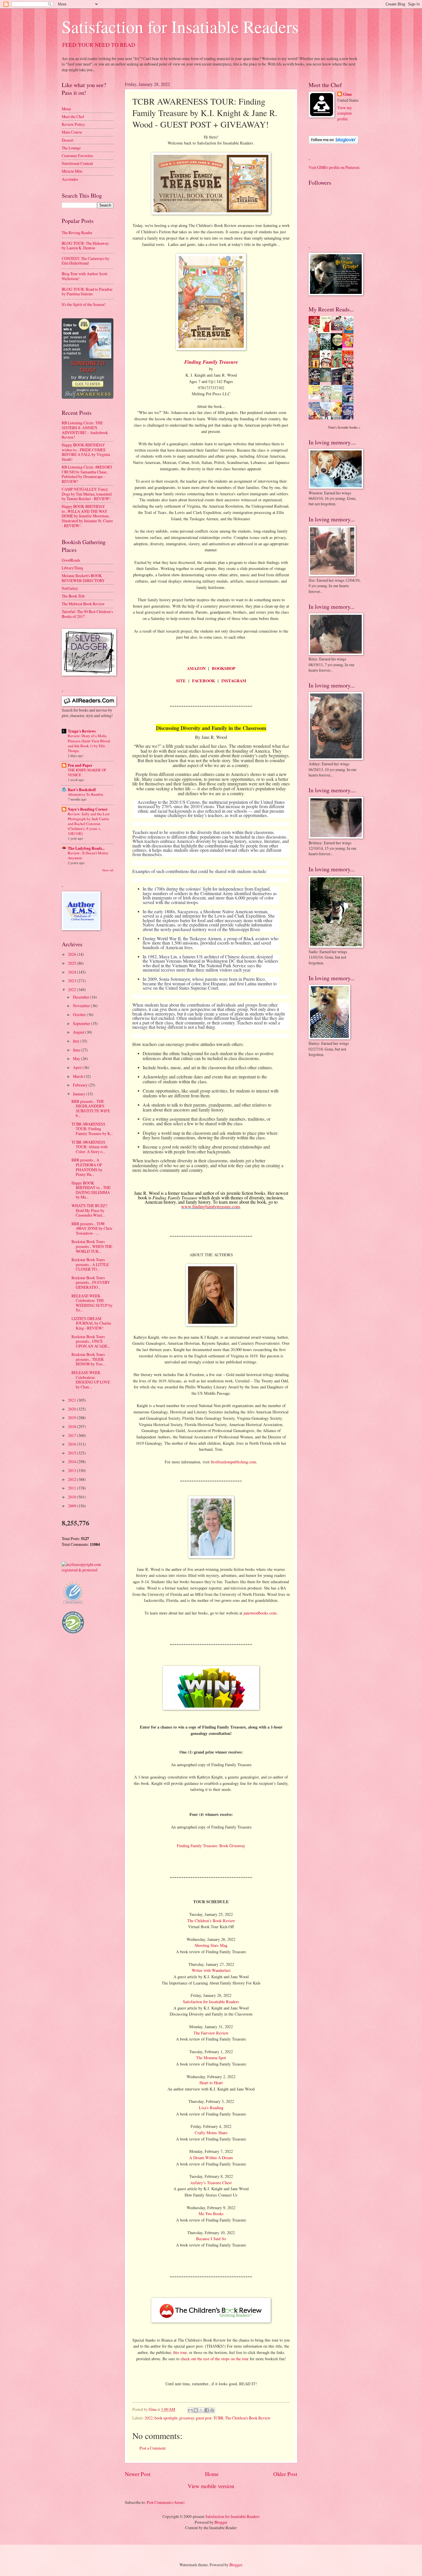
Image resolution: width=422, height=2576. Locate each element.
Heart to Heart (211, 2083)
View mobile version (211, 2486)
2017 (72, 1435)
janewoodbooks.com (259, 1613)
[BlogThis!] (196, 2410)
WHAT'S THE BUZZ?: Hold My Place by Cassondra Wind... (90, 1210)
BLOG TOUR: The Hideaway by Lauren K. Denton (85, 246)
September (82, 1023)
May (77, 1058)
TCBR (218, 2418)
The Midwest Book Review (83, 604)
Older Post (285, 2474)
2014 (72, 1462)
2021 (72, 1400)
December (82, 997)
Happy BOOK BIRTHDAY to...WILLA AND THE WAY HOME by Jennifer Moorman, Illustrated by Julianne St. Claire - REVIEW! (87, 516)
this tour (180, 2352)
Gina (347, 94)
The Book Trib (73, 596)
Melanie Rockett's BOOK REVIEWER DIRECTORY (83, 578)
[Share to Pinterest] (212, 2410)
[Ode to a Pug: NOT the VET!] (316, 398)
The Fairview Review (211, 2033)
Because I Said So (211, 2239)
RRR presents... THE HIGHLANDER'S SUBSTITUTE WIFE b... (91, 1108)
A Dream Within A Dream (211, 2158)
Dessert (68, 140)
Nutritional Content (77, 163)
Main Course (72, 132)
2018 (72, 1426)
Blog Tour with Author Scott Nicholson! (85, 276)
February (81, 1085)
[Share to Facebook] (207, 2410)
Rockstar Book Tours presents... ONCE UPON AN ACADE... (91, 1341)
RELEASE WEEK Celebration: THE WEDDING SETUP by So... (92, 1303)
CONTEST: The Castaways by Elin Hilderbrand (86, 261)
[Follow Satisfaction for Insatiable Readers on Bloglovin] (333, 142)
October (80, 1015)
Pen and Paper (80, 765)
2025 (72, 963)
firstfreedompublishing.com (233, 1462)
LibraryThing (72, 568)
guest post (204, 2418)
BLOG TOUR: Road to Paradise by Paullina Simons (87, 292)
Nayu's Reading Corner (88, 809)
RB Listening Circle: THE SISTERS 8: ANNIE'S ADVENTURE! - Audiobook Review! (85, 430)
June (77, 1050)
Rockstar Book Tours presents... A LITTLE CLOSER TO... (90, 1264)
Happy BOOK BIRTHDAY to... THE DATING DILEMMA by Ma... (91, 1190)
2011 (72, 1488)
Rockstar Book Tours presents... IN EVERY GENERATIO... (91, 1282)
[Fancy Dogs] (327, 332)
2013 (72, 1470)
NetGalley (70, 588)
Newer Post (138, 2474)
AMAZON (196, 668)
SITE (181, 681)
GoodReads (71, 560)
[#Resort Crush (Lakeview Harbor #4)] (338, 329)
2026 (72, 954)
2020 (72, 1409)
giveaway (187, 2418)
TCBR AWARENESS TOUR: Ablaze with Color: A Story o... (90, 1147)
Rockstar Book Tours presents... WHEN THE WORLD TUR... (92, 1246)
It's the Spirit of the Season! (84, 304)
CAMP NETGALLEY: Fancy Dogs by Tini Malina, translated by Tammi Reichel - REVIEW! (87, 494)
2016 (72, 1444)
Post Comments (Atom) (166, 2502)
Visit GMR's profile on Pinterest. (334, 167)
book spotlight (166, 2418)
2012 (72, 1479)
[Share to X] (201, 2410)
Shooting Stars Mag (211, 1945)
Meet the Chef (73, 116)
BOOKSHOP (224, 668)
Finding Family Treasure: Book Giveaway (211, 1846)
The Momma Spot (211, 2058)
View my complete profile (345, 113)
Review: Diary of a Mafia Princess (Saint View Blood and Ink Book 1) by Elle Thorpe (89, 743)
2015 (72, 1453)
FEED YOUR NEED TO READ (99, 45)
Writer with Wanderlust (211, 1970)
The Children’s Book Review (211, 1921)
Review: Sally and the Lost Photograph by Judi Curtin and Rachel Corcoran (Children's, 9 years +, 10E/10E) (89, 824)
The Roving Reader (77, 233)
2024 (72, 972)
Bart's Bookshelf (82, 790)
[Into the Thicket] (327, 380)
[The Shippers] (349, 346)
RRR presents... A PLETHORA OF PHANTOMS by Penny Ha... (87, 1167)
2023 (72, 981)
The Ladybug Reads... (86, 848)
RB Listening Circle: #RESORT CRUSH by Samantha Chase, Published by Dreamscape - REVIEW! (87, 474)
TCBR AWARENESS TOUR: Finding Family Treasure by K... (92, 1129)
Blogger (221, 2522)
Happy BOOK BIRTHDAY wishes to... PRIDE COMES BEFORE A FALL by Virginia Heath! (86, 452)
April (78, 1067)
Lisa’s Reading (211, 2108)
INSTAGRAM (234, 681)
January (80, 1094)
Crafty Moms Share (211, 2133)
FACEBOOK (204, 681)
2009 (72, 1506)
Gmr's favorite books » (344, 427)
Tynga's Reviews (82, 731)
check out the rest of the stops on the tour (215, 2359)
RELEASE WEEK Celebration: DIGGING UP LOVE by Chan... (91, 1380)
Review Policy (73, 124)
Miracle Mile (72, 171)
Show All (108, 870)
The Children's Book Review (248, 2418)
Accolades (70, 179)
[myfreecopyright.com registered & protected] (88, 1570)
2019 (72, 1418)
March (79, 1076)
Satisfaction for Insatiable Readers (180, 26)
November (82, 1006)
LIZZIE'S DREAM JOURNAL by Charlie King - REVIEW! (91, 1323)
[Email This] (190, 2410)
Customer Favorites (77, 156)
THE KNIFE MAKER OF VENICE (87, 772)
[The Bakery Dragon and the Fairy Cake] (316, 418)
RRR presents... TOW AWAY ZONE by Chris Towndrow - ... (92, 1228)
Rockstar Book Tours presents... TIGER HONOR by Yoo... (88, 1359)
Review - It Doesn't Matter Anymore (88, 855)
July (77, 1041)
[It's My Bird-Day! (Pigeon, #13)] (338, 398)
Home (212, 2474)
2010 (72, 1497)
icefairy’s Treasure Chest (211, 2183)
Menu (66, 109)
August (79, 1032)
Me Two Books (211, 2214)
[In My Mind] (327, 367)
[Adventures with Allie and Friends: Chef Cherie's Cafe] (327, 401)
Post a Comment (153, 2448)
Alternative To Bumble (86, 794)
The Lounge (71, 148)
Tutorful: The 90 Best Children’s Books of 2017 (87, 614)
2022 (149, 2418)
